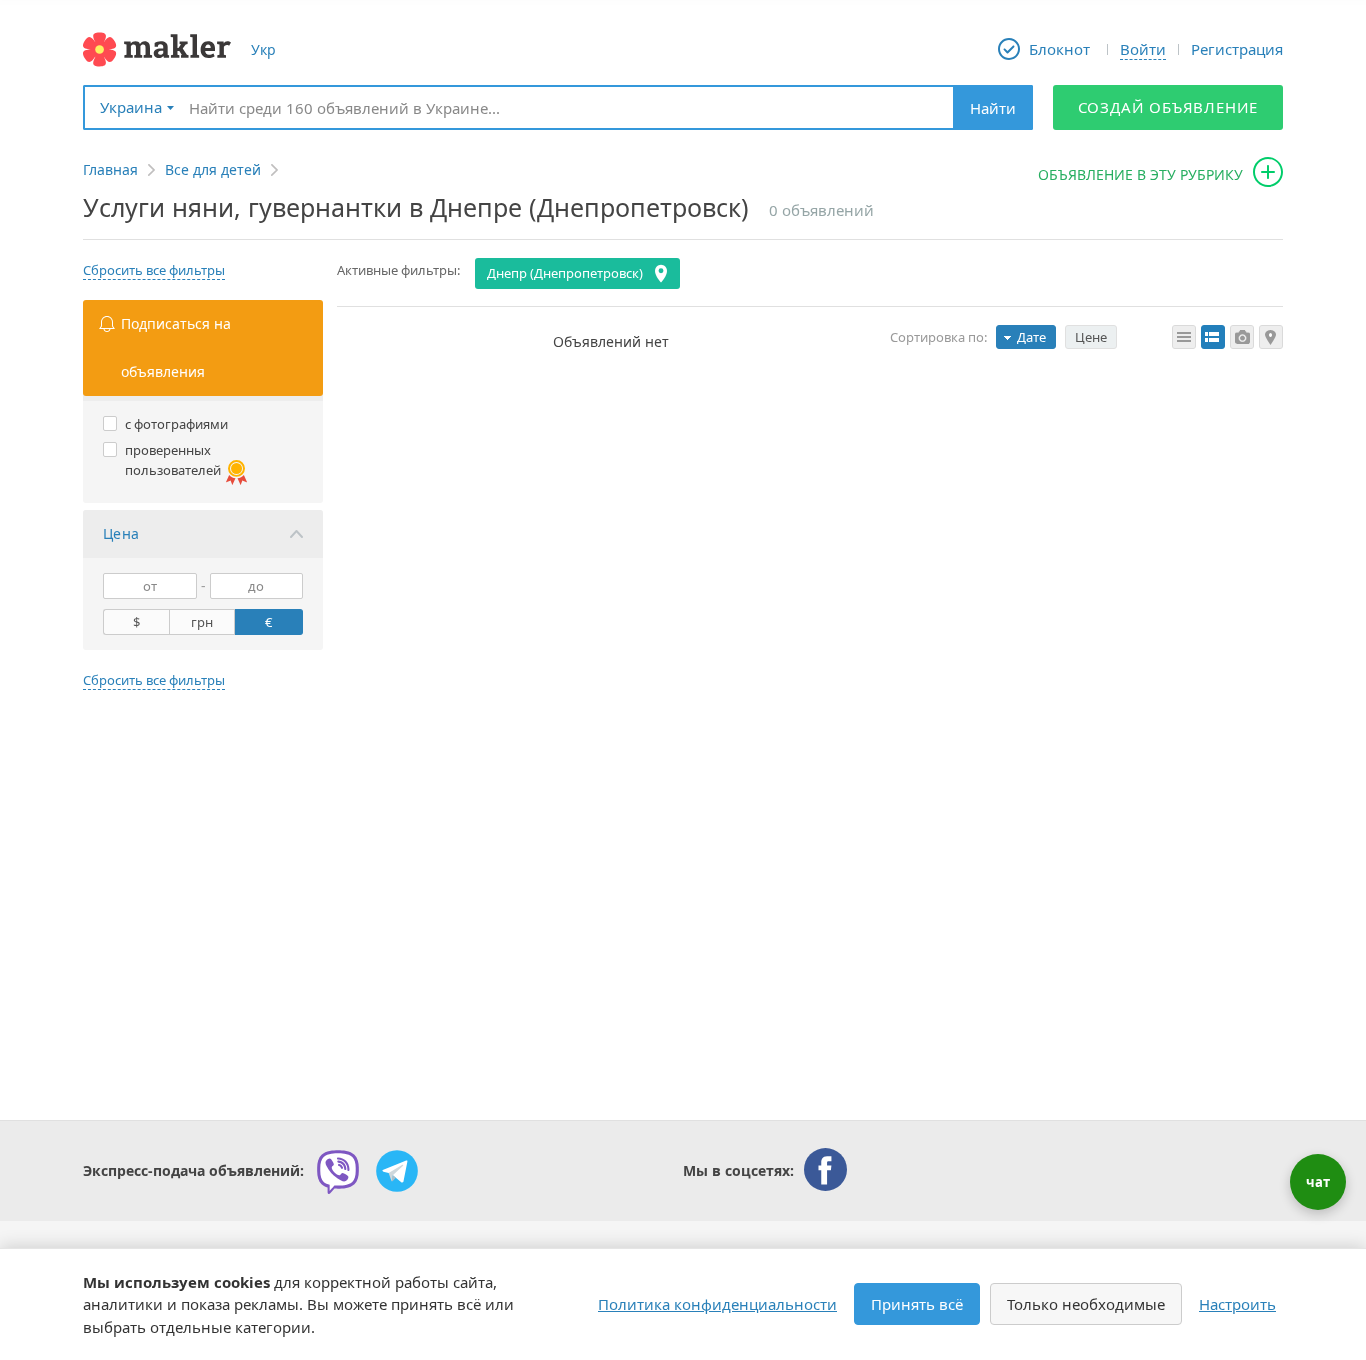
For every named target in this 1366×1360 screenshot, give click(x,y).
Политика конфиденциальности (717, 1304)
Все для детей (213, 169)
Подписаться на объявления (176, 347)
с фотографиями (176, 424)
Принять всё (917, 1304)
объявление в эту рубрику (1140, 174)
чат (1318, 1182)
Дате (1031, 337)
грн (202, 622)
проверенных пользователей (173, 460)
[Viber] (338, 1171)
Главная (110, 169)
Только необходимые (1086, 1304)
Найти (993, 108)
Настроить (1237, 1304)
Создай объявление (1168, 107)
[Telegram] (397, 1171)
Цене (1091, 337)
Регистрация (1237, 49)
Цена (121, 533)
